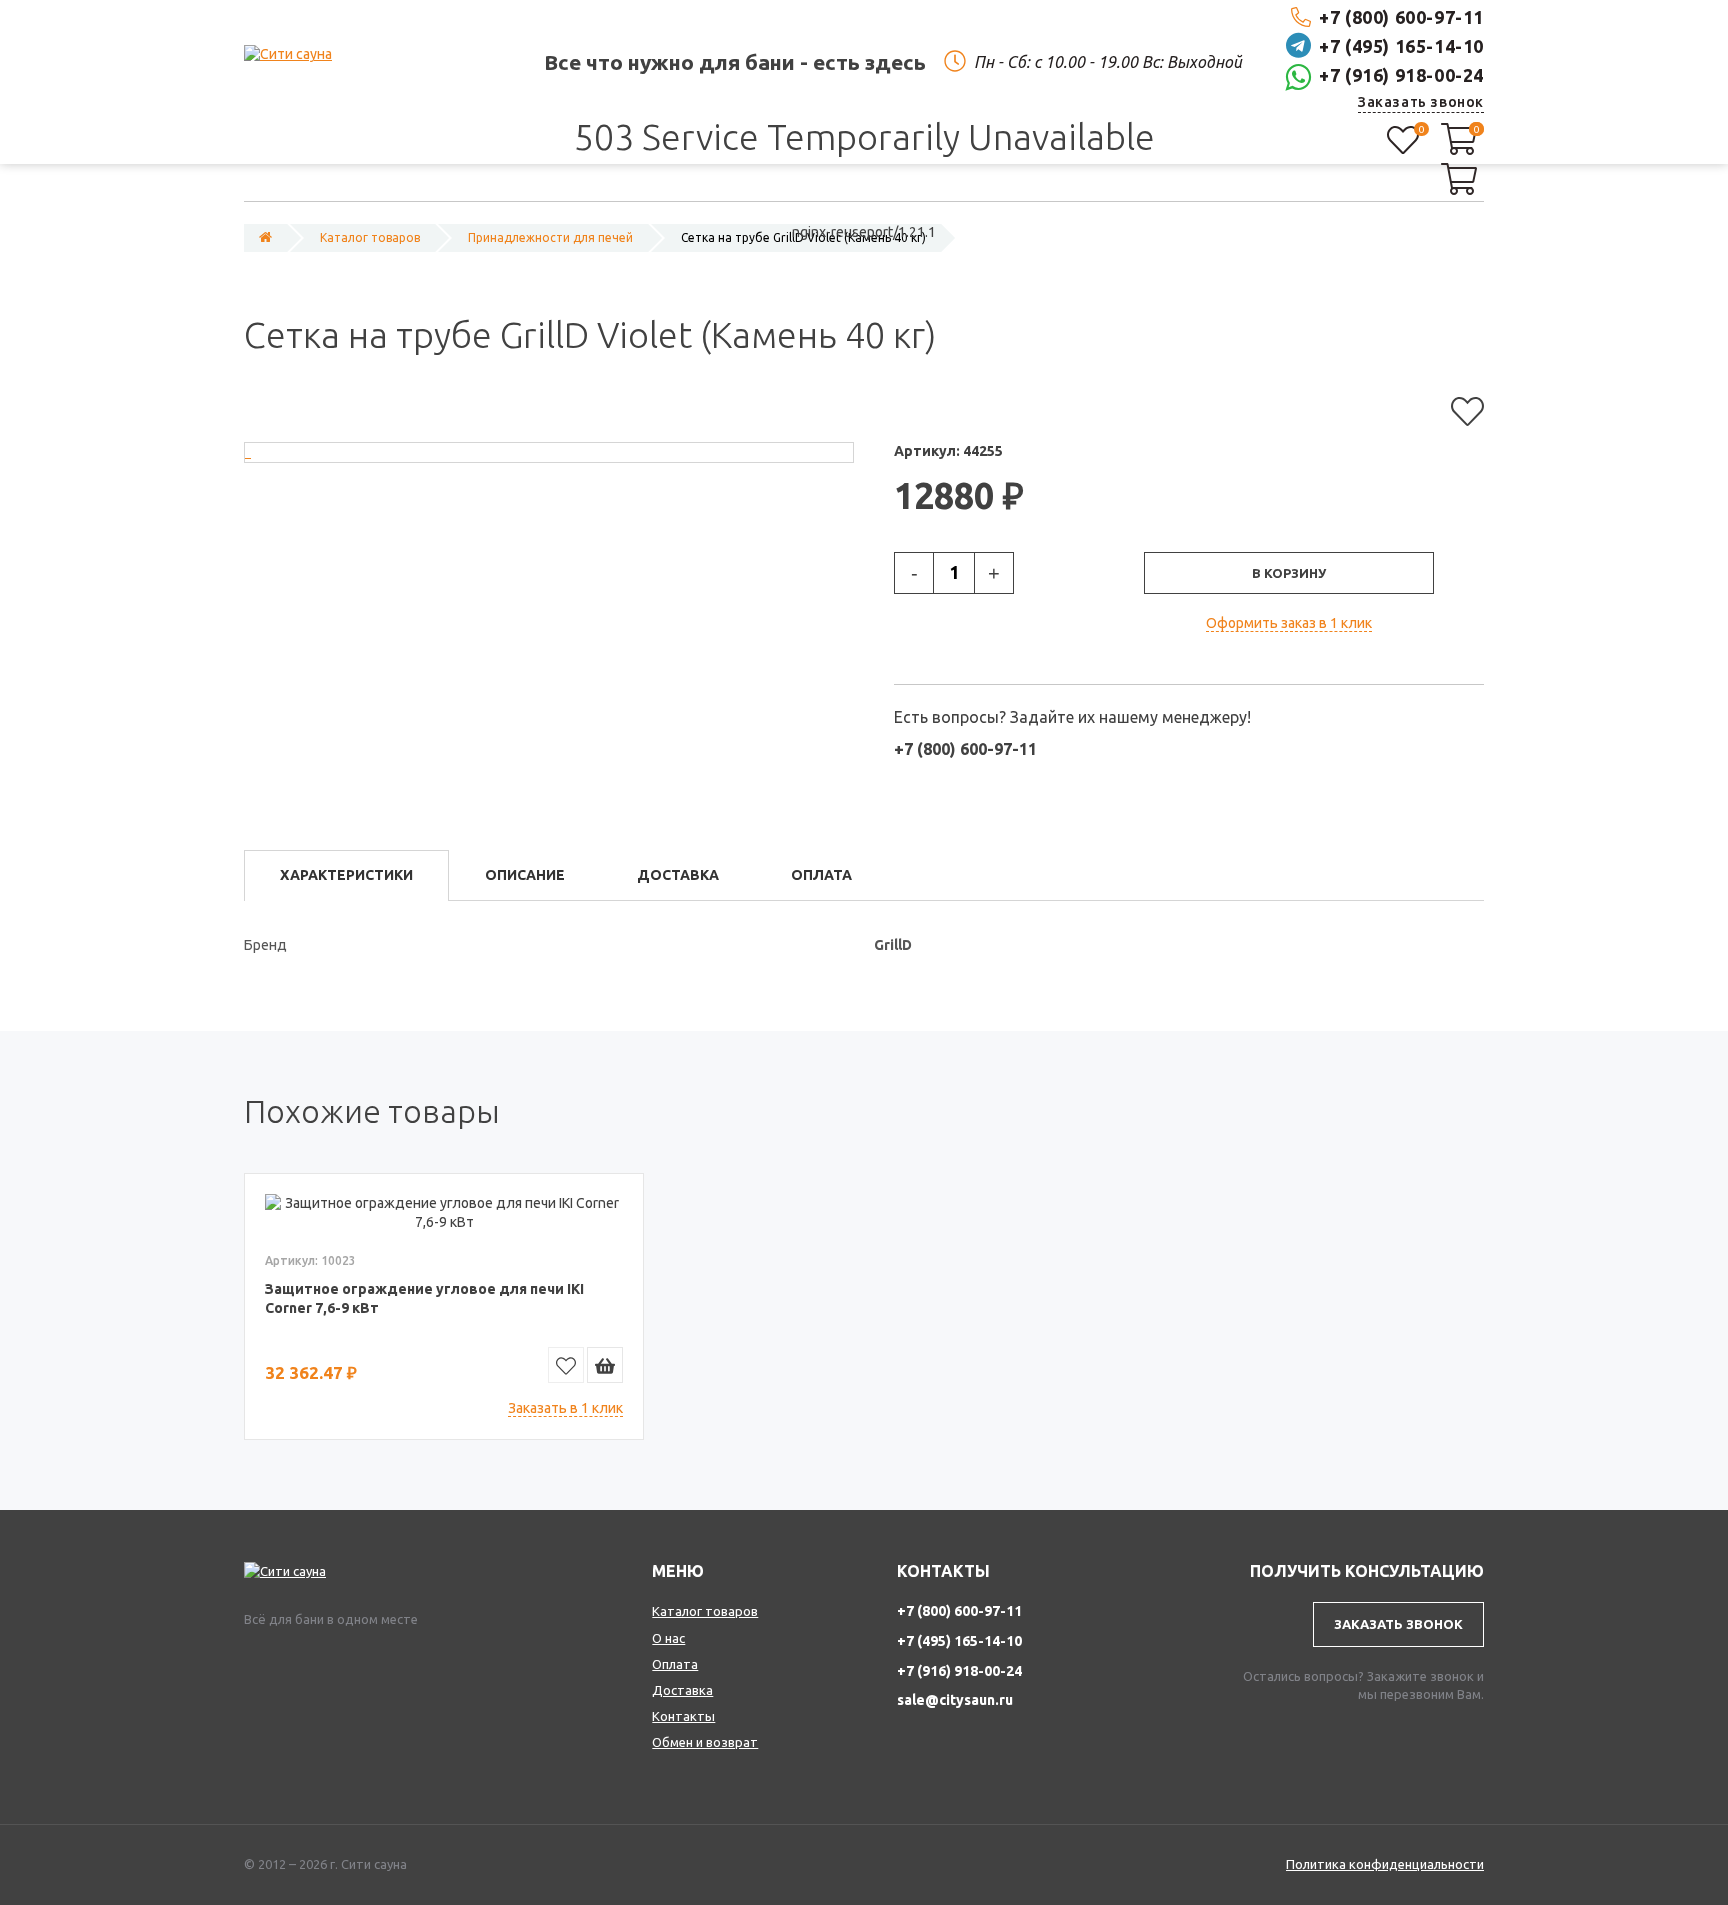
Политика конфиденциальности (1385, 1864)
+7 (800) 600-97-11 (1401, 17)
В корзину (1289, 573)
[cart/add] (605, 1365)
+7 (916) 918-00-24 (1401, 75)
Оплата (675, 1664)
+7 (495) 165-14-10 (1401, 46)
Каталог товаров (705, 1611)
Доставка (682, 1690)
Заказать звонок (1421, 102)
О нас (668, 1638)
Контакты (683, 1716)
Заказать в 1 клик (565, 1408)
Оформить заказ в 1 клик (1289, 623)
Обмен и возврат (705, 1742)
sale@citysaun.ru (955, 1700)
